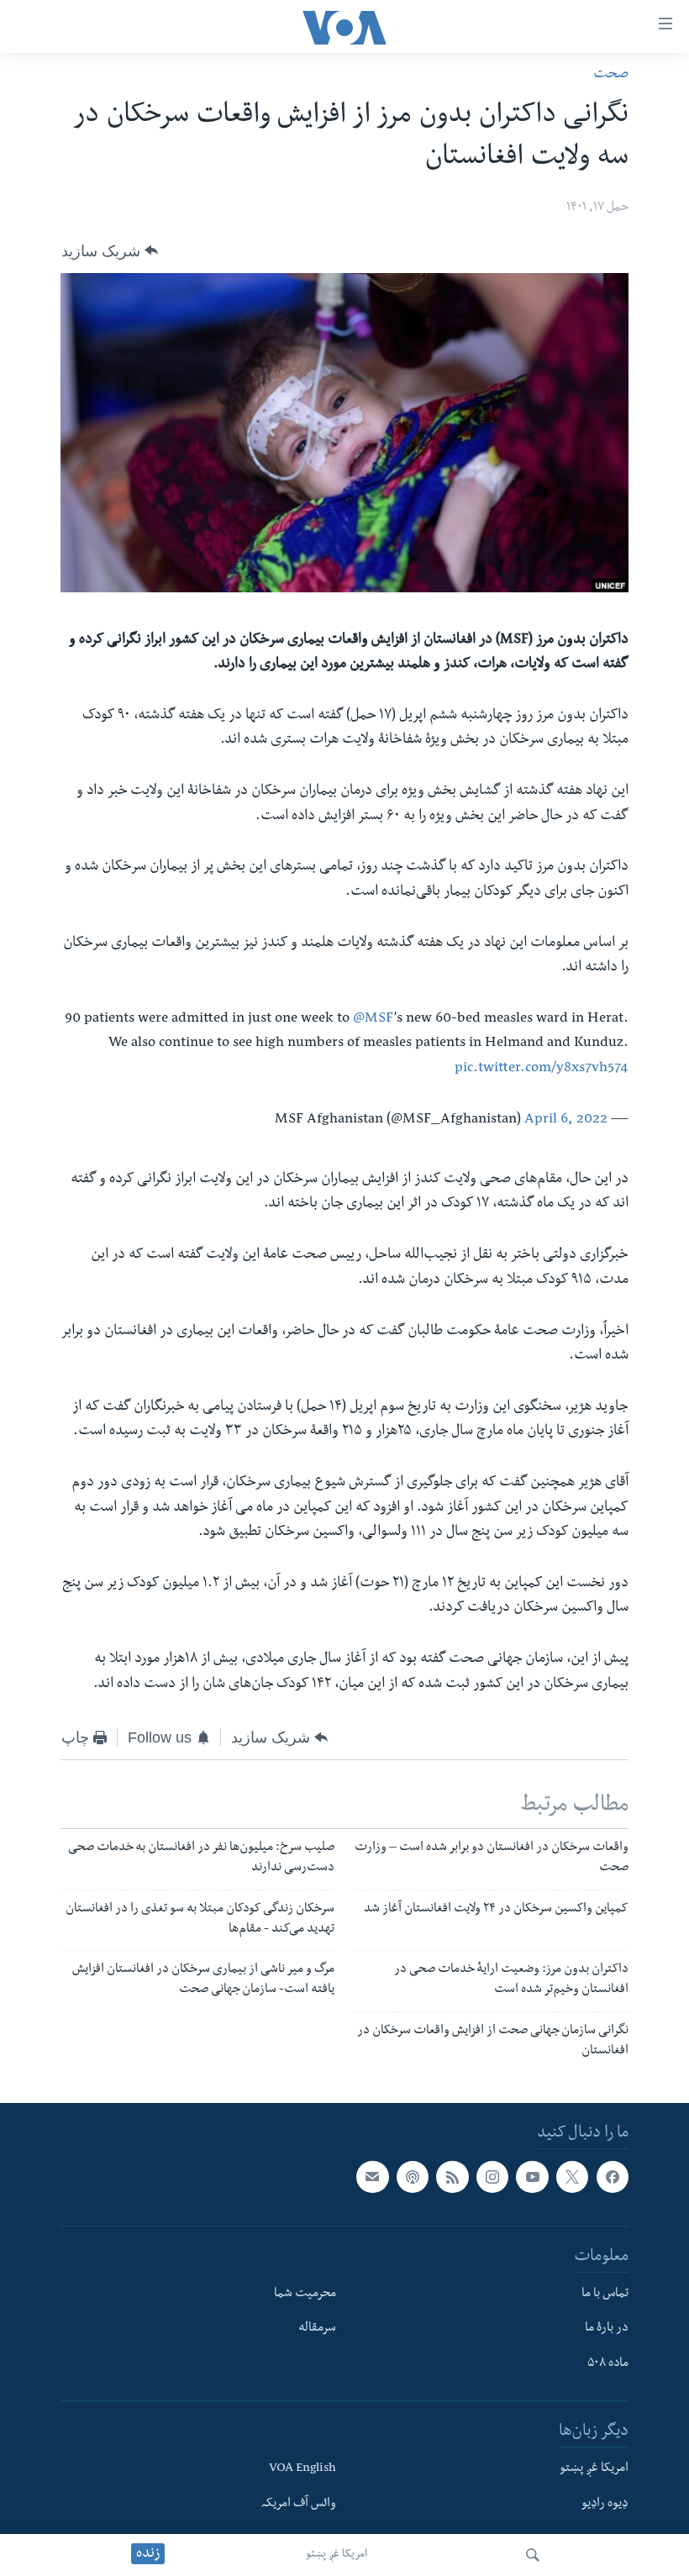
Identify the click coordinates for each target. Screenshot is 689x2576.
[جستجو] (533, 2555)
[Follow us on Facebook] (613, 2178)
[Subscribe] (372, 2178)
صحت (611, 75)
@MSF (373, 1020)
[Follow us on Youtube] (532, 2178)
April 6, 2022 (566, 1120)
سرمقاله (317, 2330)
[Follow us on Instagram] (492, 2178)
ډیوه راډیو (605, 2505)
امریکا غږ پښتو (337, 2555)
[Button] (110, 250)
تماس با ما (605, 2295)
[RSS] (452, 2178)
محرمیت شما (305, 2295)
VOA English (302, 2469)
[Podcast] (413, 2178)
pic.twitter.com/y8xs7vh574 (542, 1069)
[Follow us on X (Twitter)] (572, 2178)
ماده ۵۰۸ (608, 2365)
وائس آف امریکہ (299, 2505)
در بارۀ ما (607, 2330)
